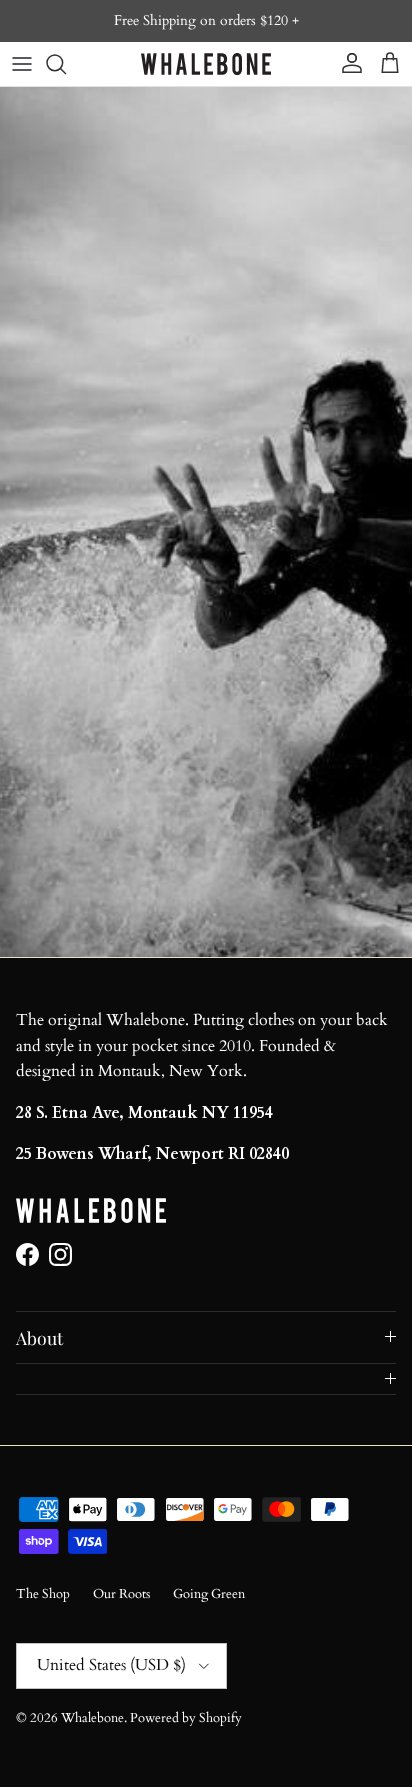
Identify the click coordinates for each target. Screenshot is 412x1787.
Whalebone (92, 1718)
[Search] (66, 64)
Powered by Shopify (186, 1718)
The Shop (43, 1594)
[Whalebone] (206, 64)
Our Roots (121, 1594)
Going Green (209, 1594)
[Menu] (22, 64)
